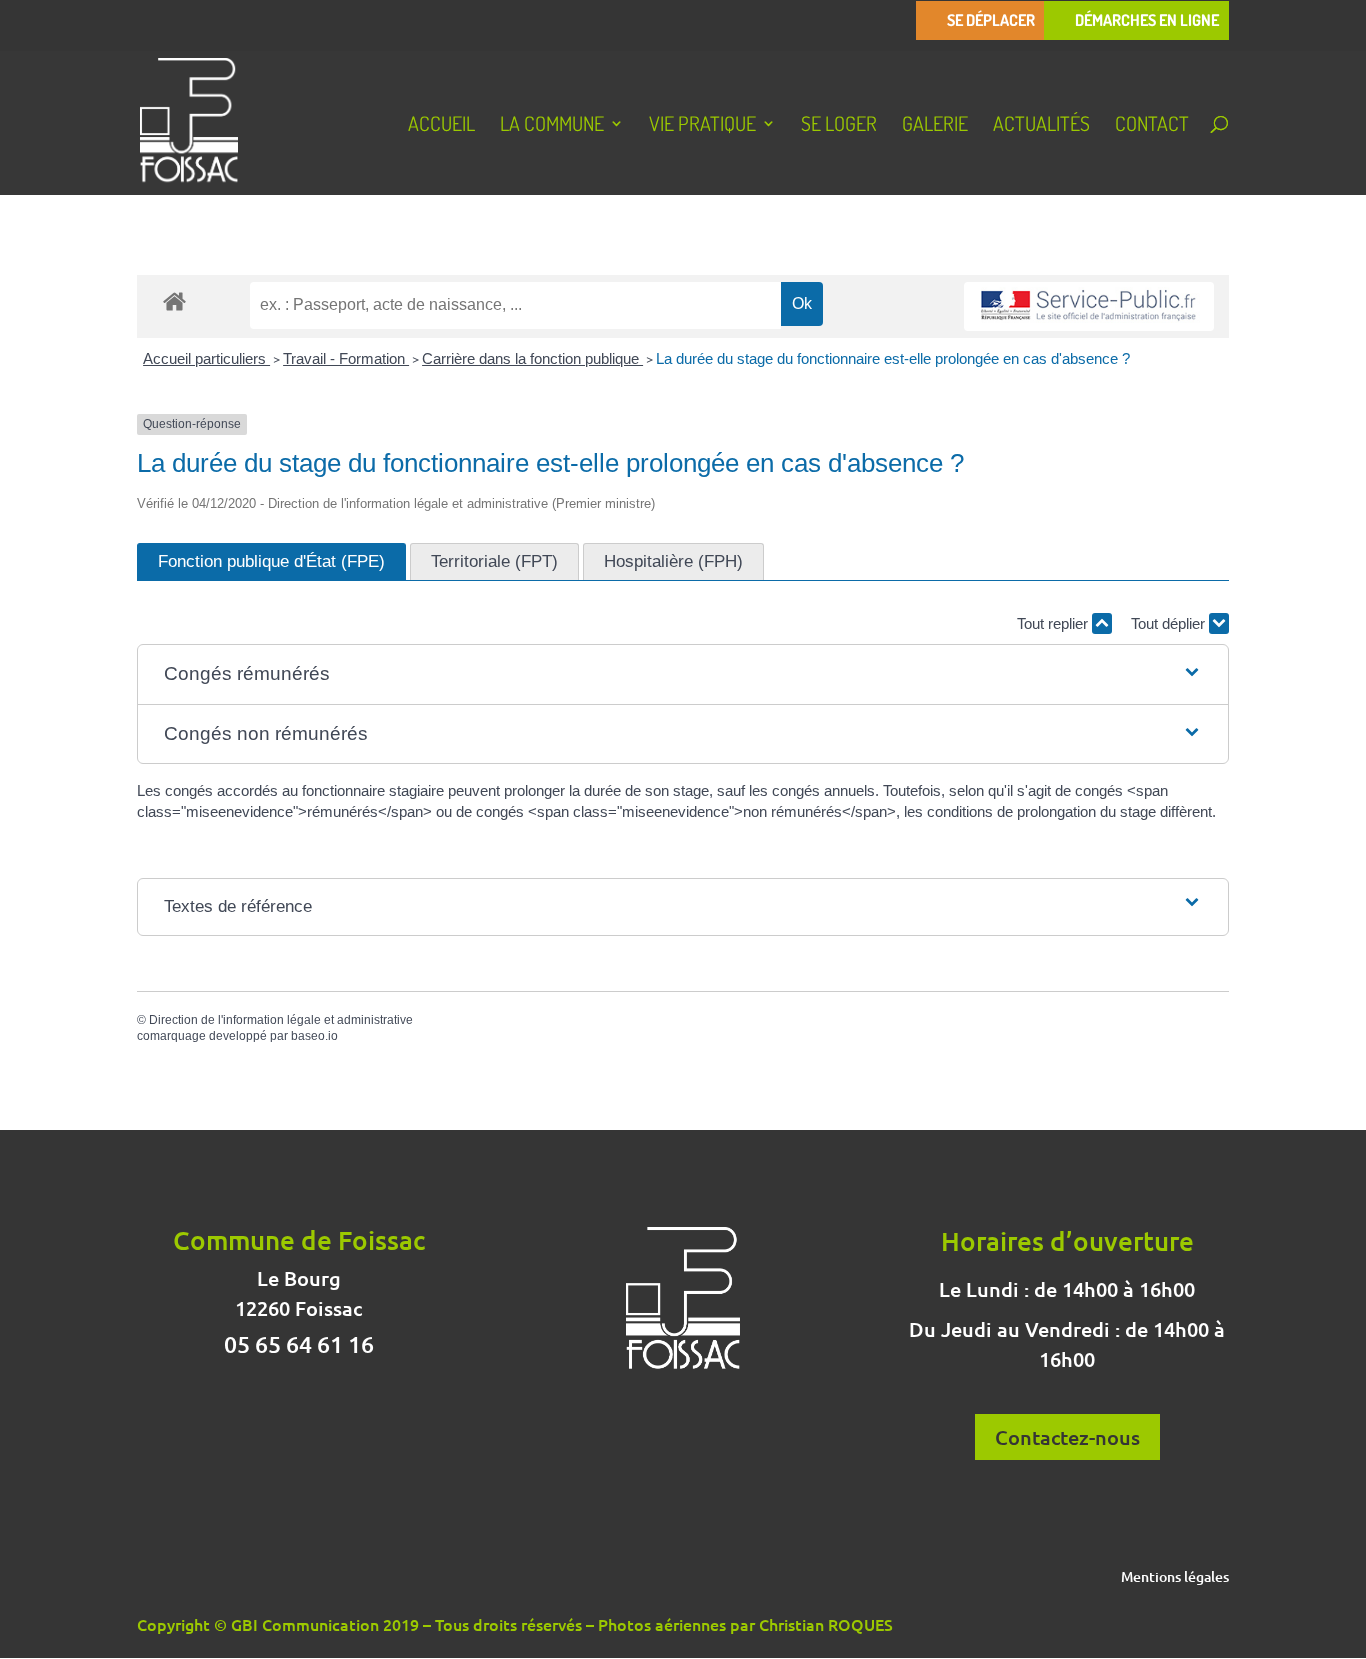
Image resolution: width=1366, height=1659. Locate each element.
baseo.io (314, 1036)
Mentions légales (1175, 1578)
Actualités (1041, 126)
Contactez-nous (1067, 1437)
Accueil (441, 126)
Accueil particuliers (206, 358)
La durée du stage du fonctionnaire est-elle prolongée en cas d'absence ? (893, 358)
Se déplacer (991, 20)
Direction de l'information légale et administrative (281, 1020)
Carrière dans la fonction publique (532, 358)
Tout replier (1054, 623)
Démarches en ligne (1147, 20)
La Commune (552, 126)
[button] (683, 674)
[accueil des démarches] (174, 300)
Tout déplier (1170, 623)
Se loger (839, 126)
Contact (1152, 126)
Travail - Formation (346, 358)
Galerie (935, 126)
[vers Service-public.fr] (1089, 306)
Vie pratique (702, 126)
